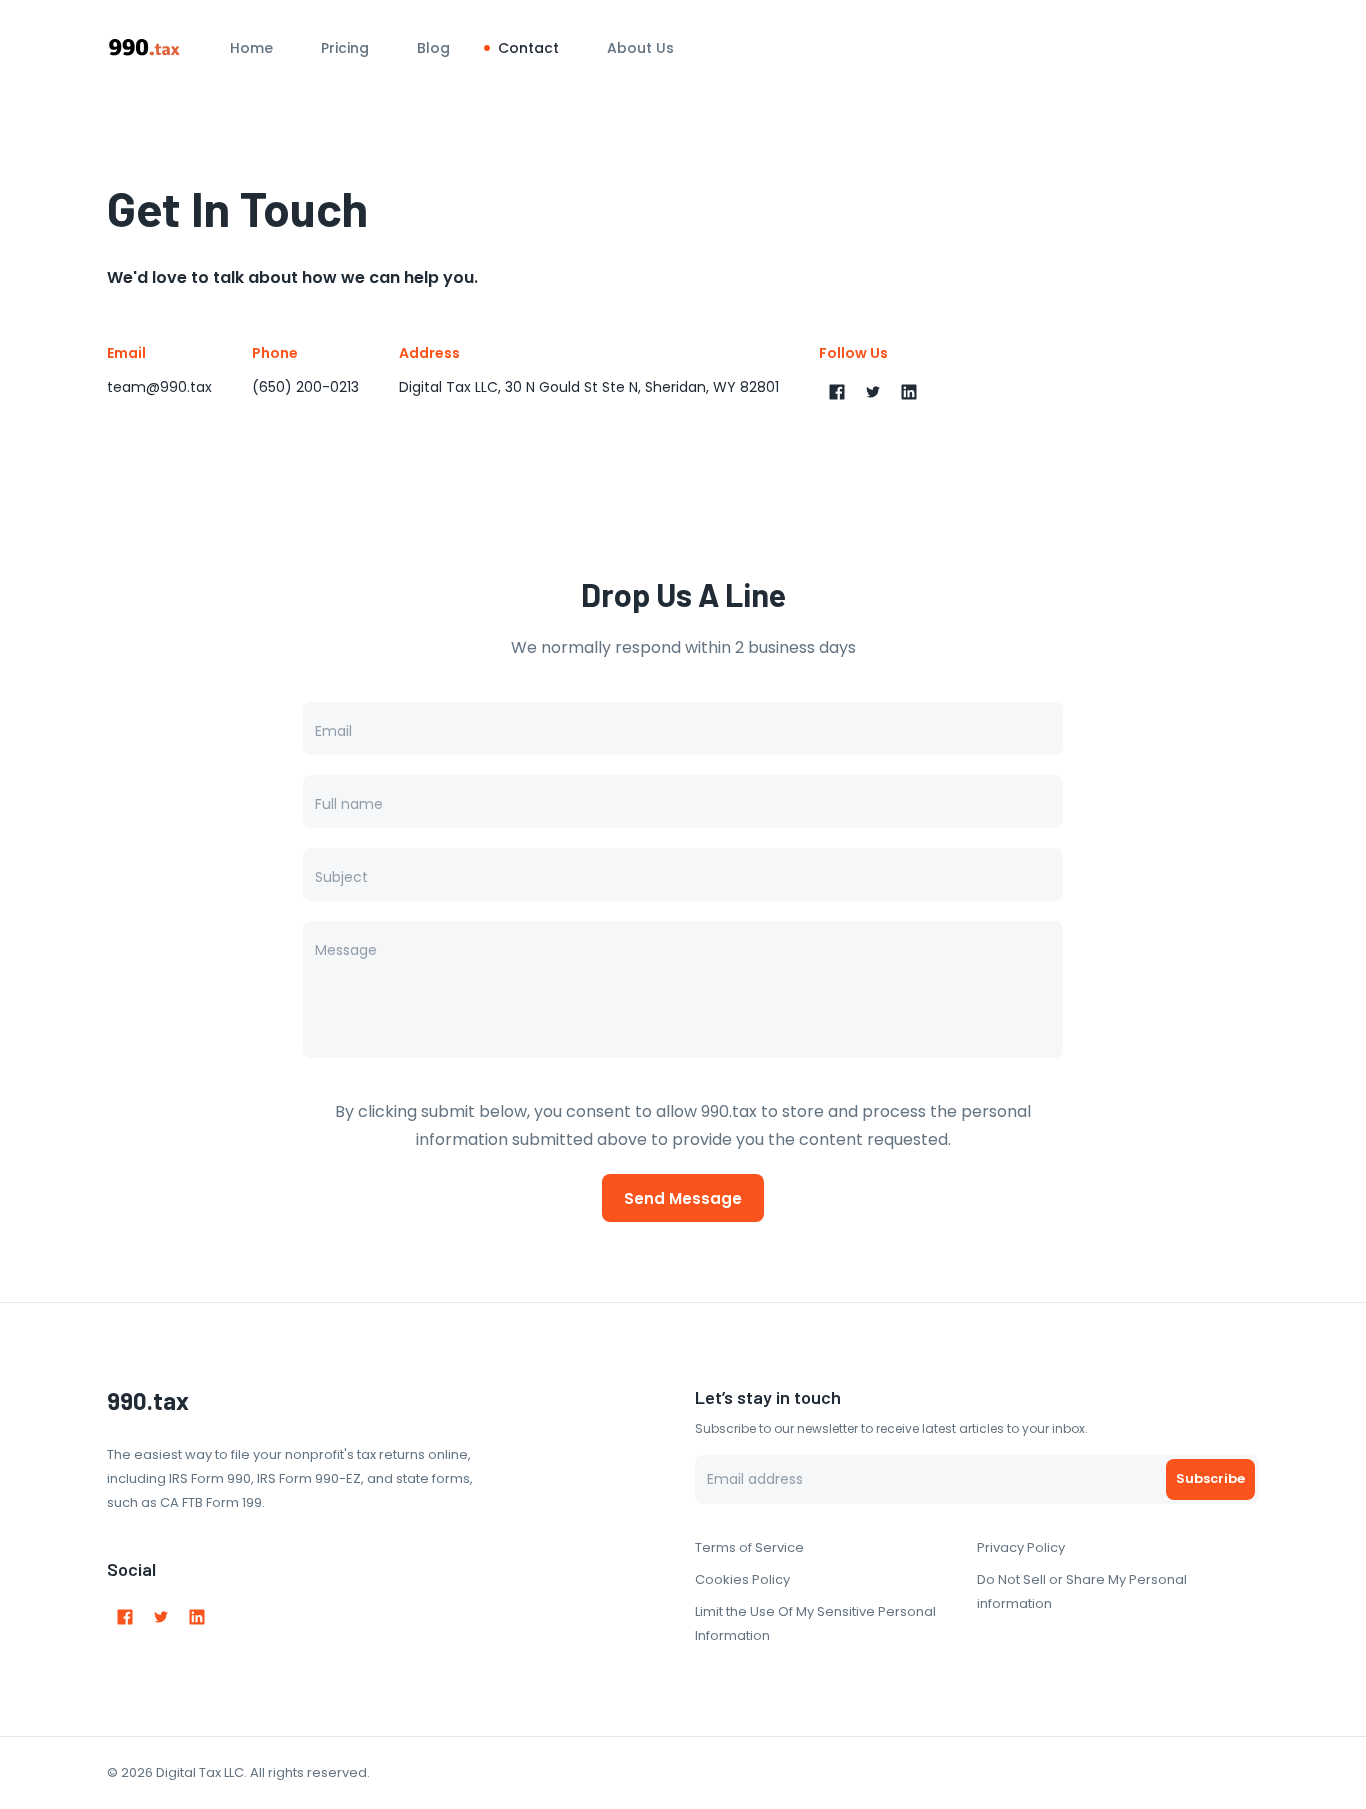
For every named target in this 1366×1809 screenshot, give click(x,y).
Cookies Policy (742, 1579)
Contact (528, 48)
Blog (433, 48)
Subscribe (1210, 1478)
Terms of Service (749, 1547)
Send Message (683, 1198)
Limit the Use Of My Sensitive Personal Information (815, 1623)
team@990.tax (159, 387)
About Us (640, 48)
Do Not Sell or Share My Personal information (1082, 1591)
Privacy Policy (1021, 1547)
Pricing (345, 48)
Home (251, 48)
